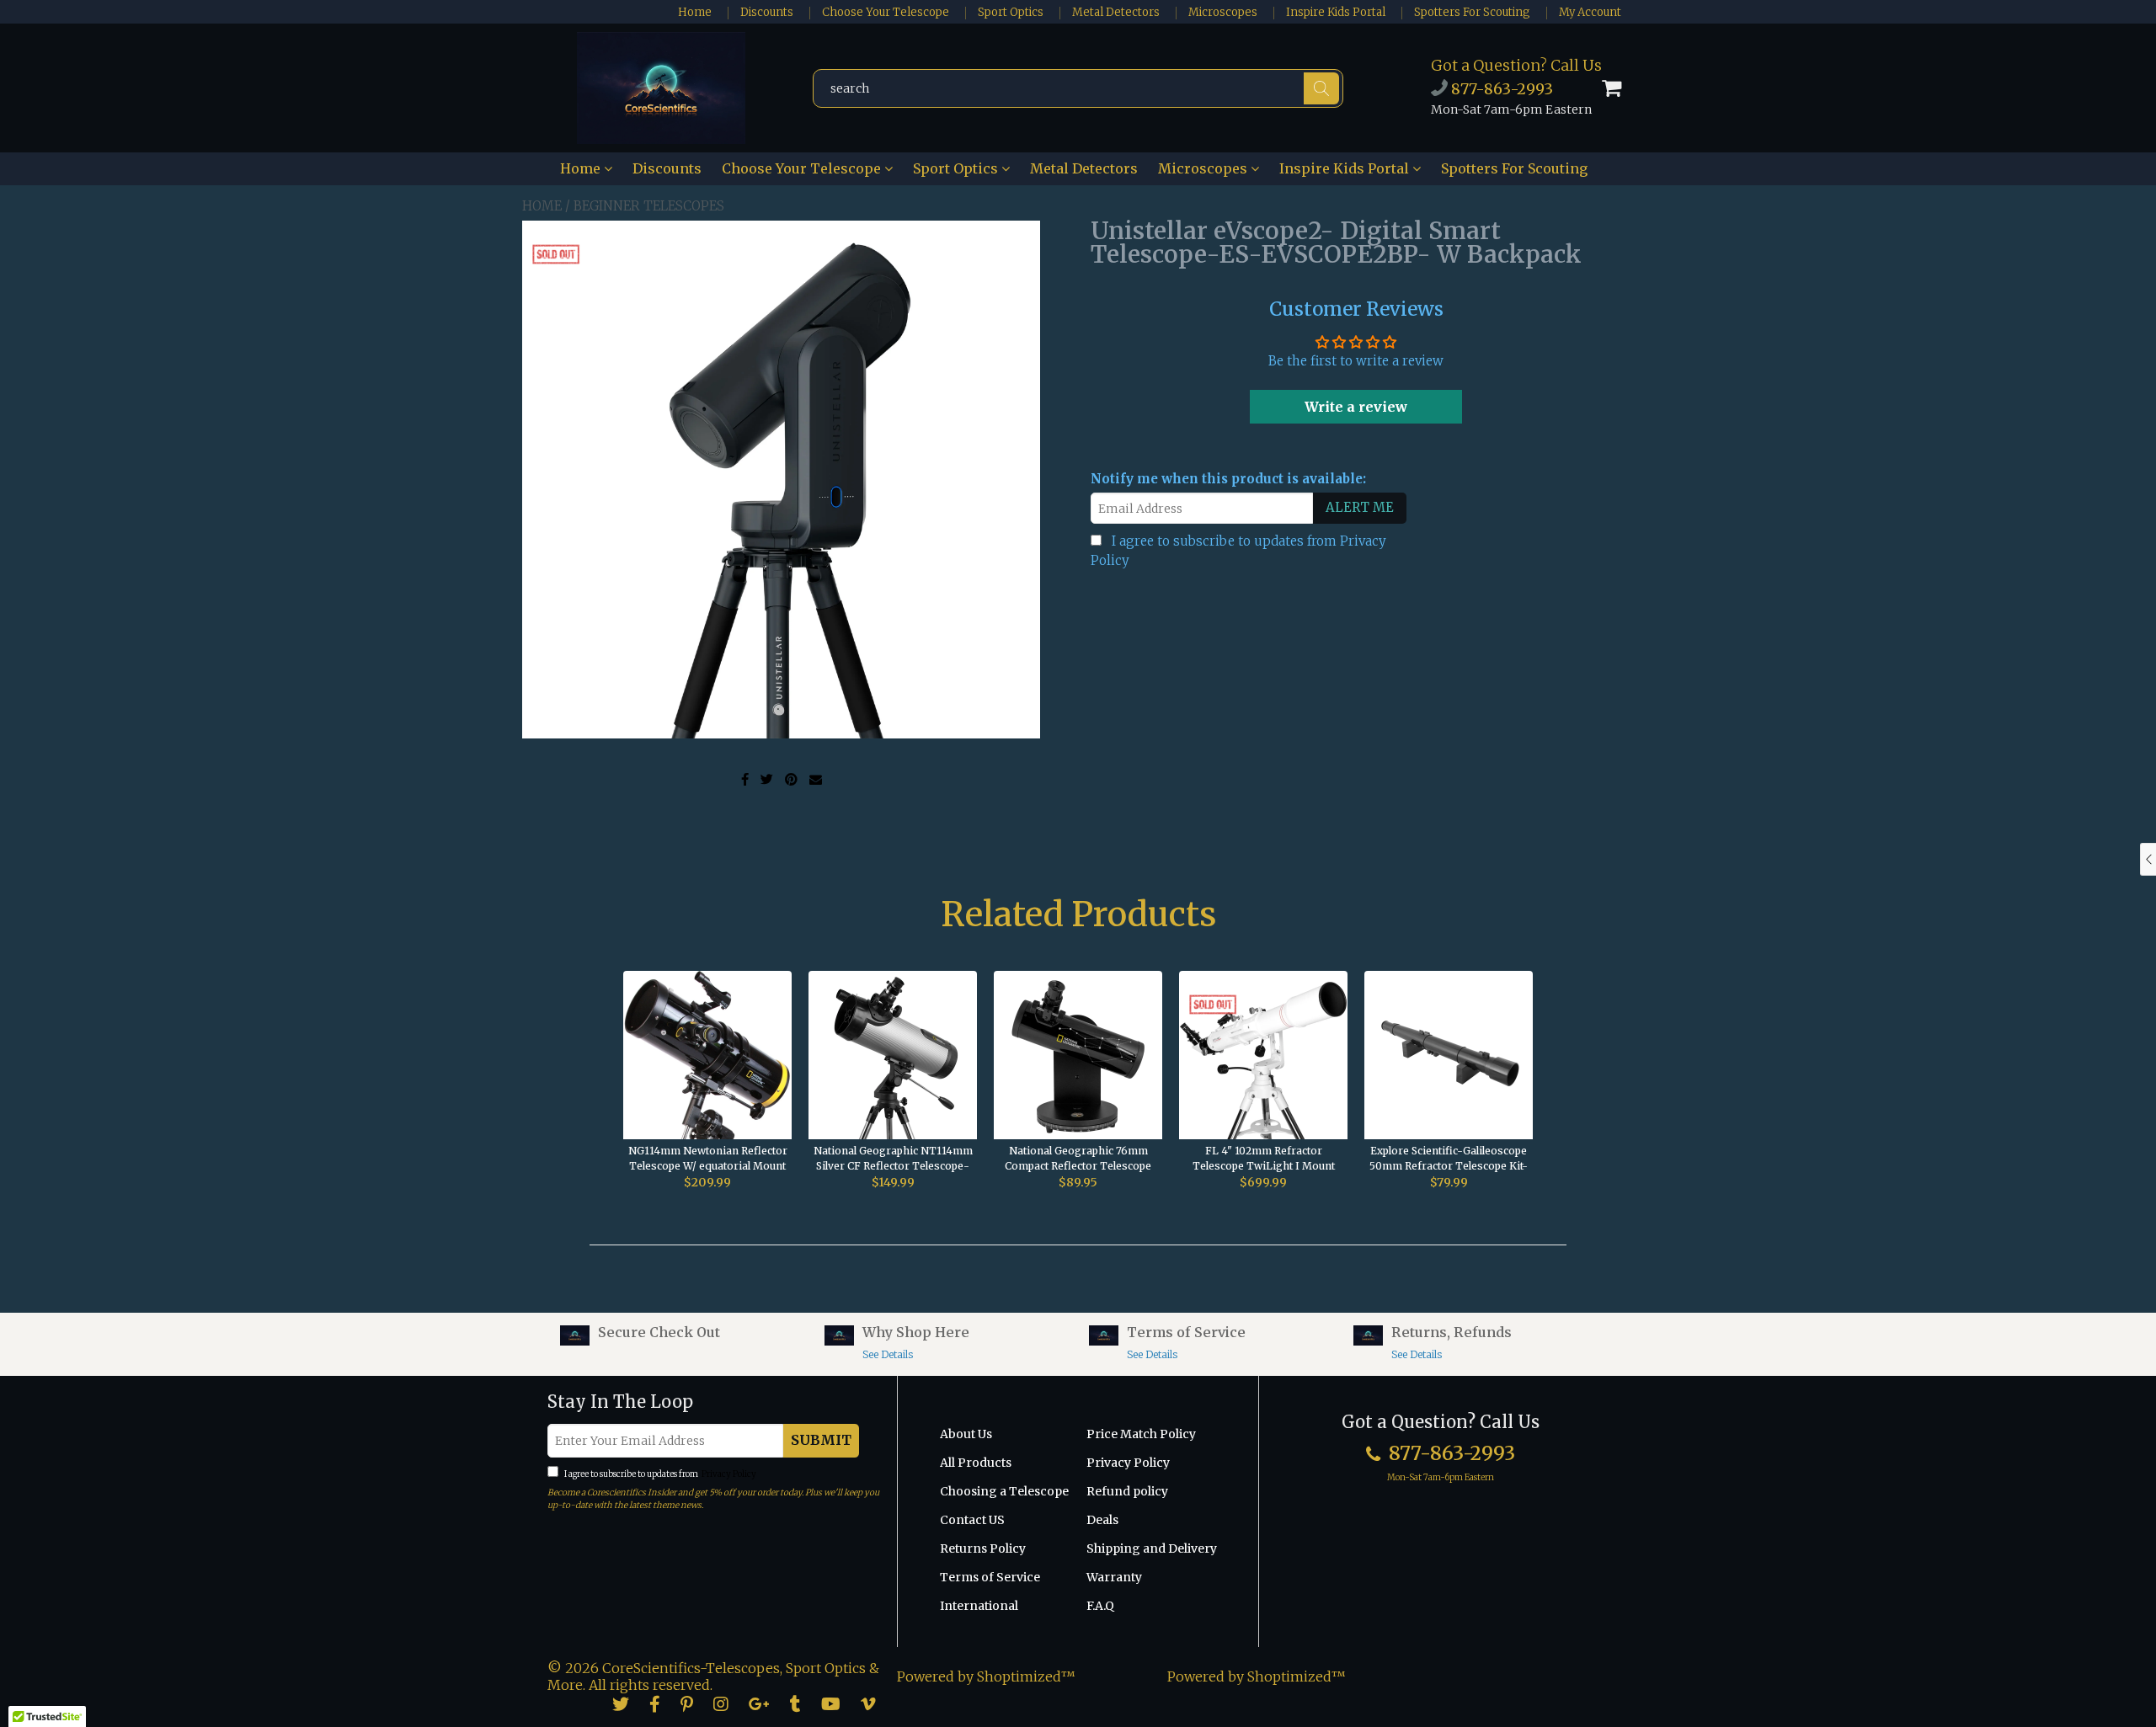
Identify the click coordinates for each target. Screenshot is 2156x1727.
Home (695, 12)
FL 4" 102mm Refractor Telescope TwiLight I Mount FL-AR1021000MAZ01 (1264, 1159)
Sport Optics (1011, 12)
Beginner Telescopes (649, 206)
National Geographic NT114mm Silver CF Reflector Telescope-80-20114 (893, 1159)
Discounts (767, 12)
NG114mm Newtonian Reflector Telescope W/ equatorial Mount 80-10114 (708, 1159)
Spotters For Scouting (1472, 12)
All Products (976, 1463)
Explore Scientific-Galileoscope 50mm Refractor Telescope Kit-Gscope (1449, 1159)
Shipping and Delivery (1152, 1548)
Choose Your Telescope (886, 12)
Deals (1102, 1520)
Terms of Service (990, 1577)
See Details (888, 1354)
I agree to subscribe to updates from (659, 1474)
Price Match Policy (1141, 1434)
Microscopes (1223, 12)
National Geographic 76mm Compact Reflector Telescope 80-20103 (1078, 1159)
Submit (821, 1440)
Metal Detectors (1116, 12)
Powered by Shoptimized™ (986, 1676)
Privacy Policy (728, 1474)
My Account (1590, 12)
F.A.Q (1100, 1606)
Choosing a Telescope (1004, 1491)
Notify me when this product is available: (1228, 479)
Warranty (1114, 1577)
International (979, 1606)
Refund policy (1127, 1491)
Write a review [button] (1356, 407)
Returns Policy (983, 1548)
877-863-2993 (1500, 89)
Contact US (972, 1520)
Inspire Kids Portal (1336, 12)
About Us (966, 1434)
